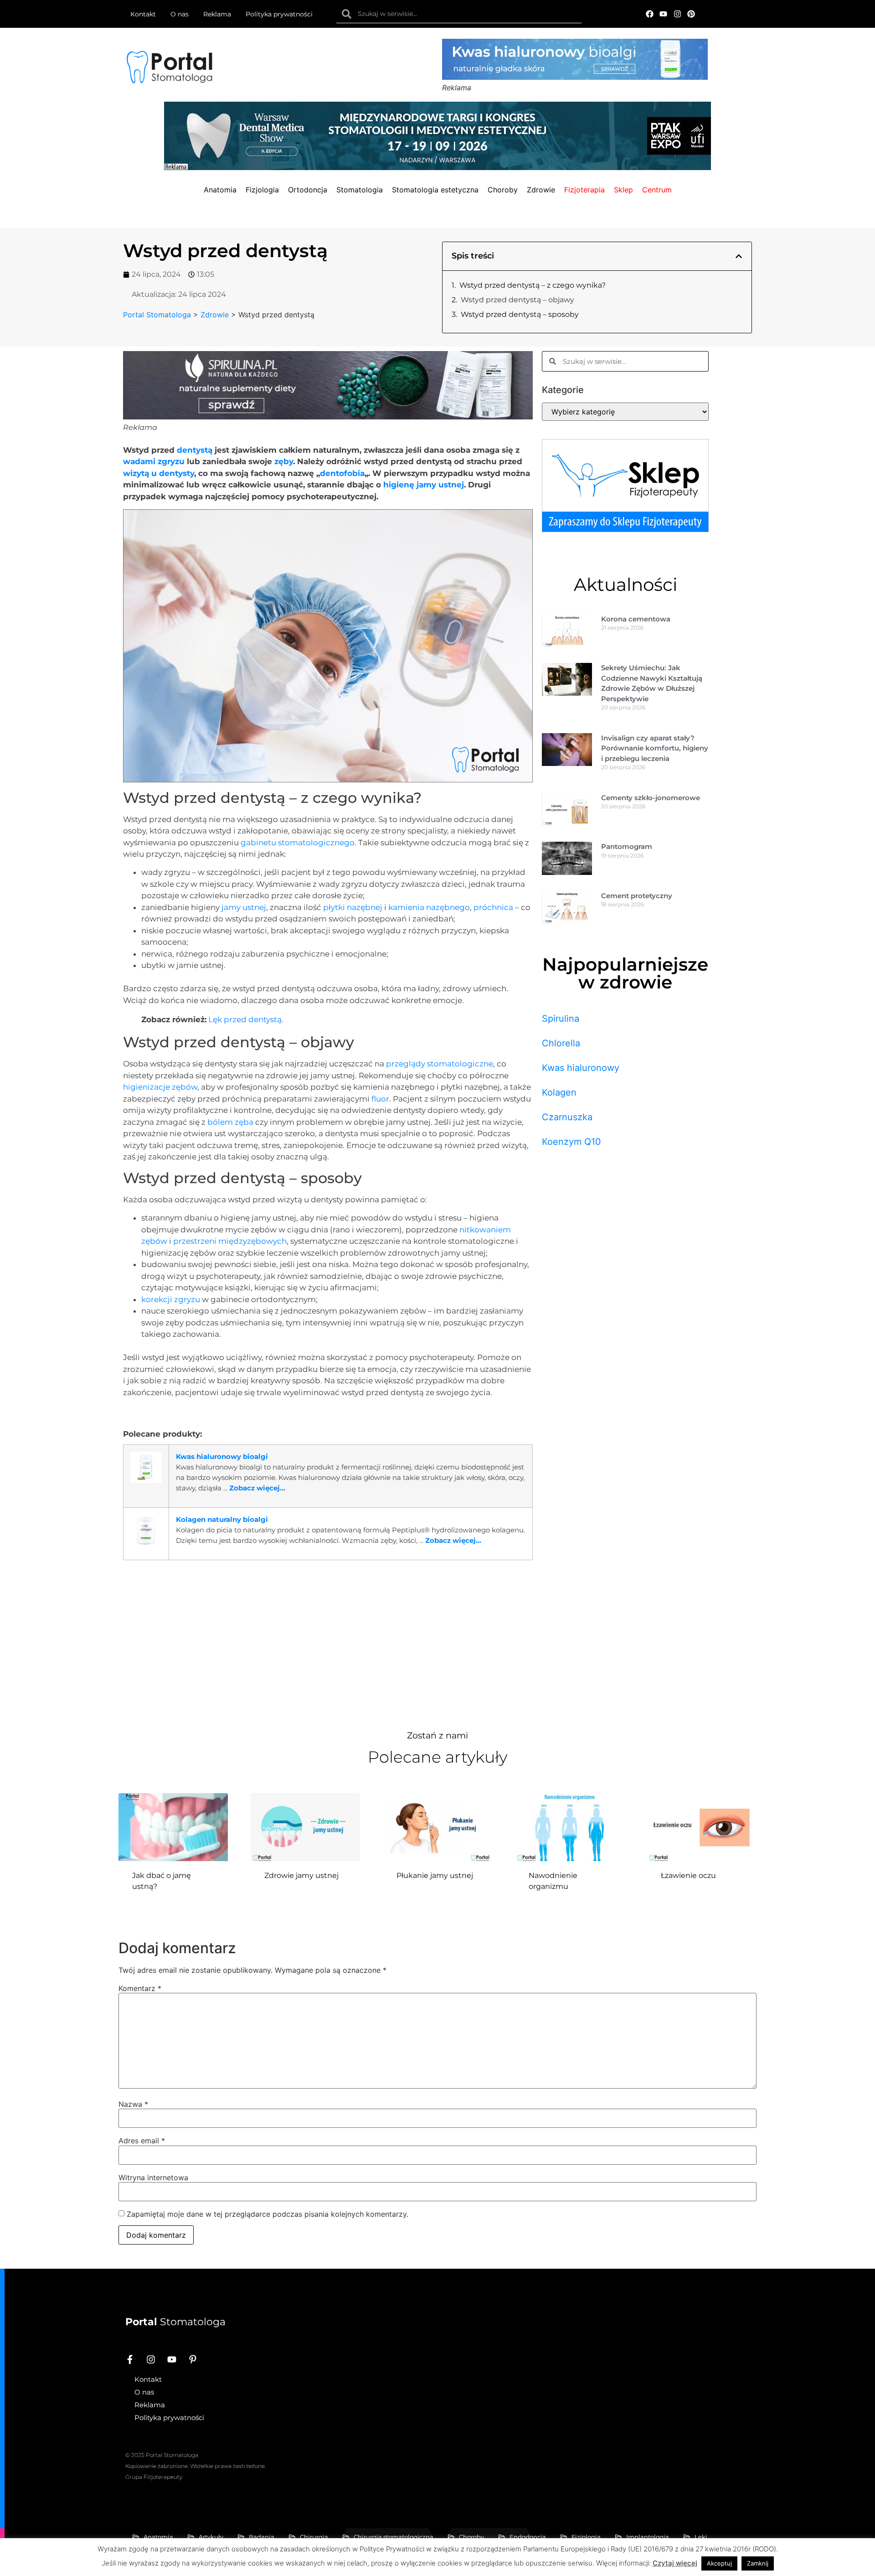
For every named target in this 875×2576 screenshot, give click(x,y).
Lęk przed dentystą (245, 1019)
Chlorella (561, 1043)
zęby (284, 461)
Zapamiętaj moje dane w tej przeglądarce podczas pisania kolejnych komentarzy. (268, 2214)
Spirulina (561, 1019)
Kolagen (559, 1092)
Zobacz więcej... (257, 1488)
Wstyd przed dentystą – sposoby (520, 314)
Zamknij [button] (758, 2563)
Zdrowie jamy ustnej (301, 1875)
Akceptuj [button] (719, 2563)
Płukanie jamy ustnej (435, 1875)
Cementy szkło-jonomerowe (651, 798)
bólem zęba (230, 1122)
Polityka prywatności (279, 14)
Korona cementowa (636, 619)
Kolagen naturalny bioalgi (222, 1519)
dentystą (195, 450)
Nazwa (133, 2104)
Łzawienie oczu (688, 1875)
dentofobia (342, 473)
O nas (180, 14)
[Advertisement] (328, 1640)
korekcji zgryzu (171, 1299)
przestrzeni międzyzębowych (230, 1241)
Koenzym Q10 (571, 1142)
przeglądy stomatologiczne (440, 1064)
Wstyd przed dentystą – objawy (517, 300)
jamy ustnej (244, 907)
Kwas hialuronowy (581, 1068)
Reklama (217, 14)
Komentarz (140, 1988)
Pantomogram (627, 846)
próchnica (493, 907)
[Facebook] (650, 14)
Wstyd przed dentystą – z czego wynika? (533, 285)
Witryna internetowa (153, 2178)
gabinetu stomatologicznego (298, 843)
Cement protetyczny (637, 896)
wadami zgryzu (154, 461)
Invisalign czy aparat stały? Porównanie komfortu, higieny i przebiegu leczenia (655, 748)
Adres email (142, 2141)
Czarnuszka (567, 1117)
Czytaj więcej (675, 2563)
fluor (380, 1099)
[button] (739, 256)
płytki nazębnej (353, 907)
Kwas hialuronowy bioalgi (222, 1456)
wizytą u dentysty (159, 473)
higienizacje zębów (160, 1087)
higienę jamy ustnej (424, 485)
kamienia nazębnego (429, 907)
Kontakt (143, 14)
